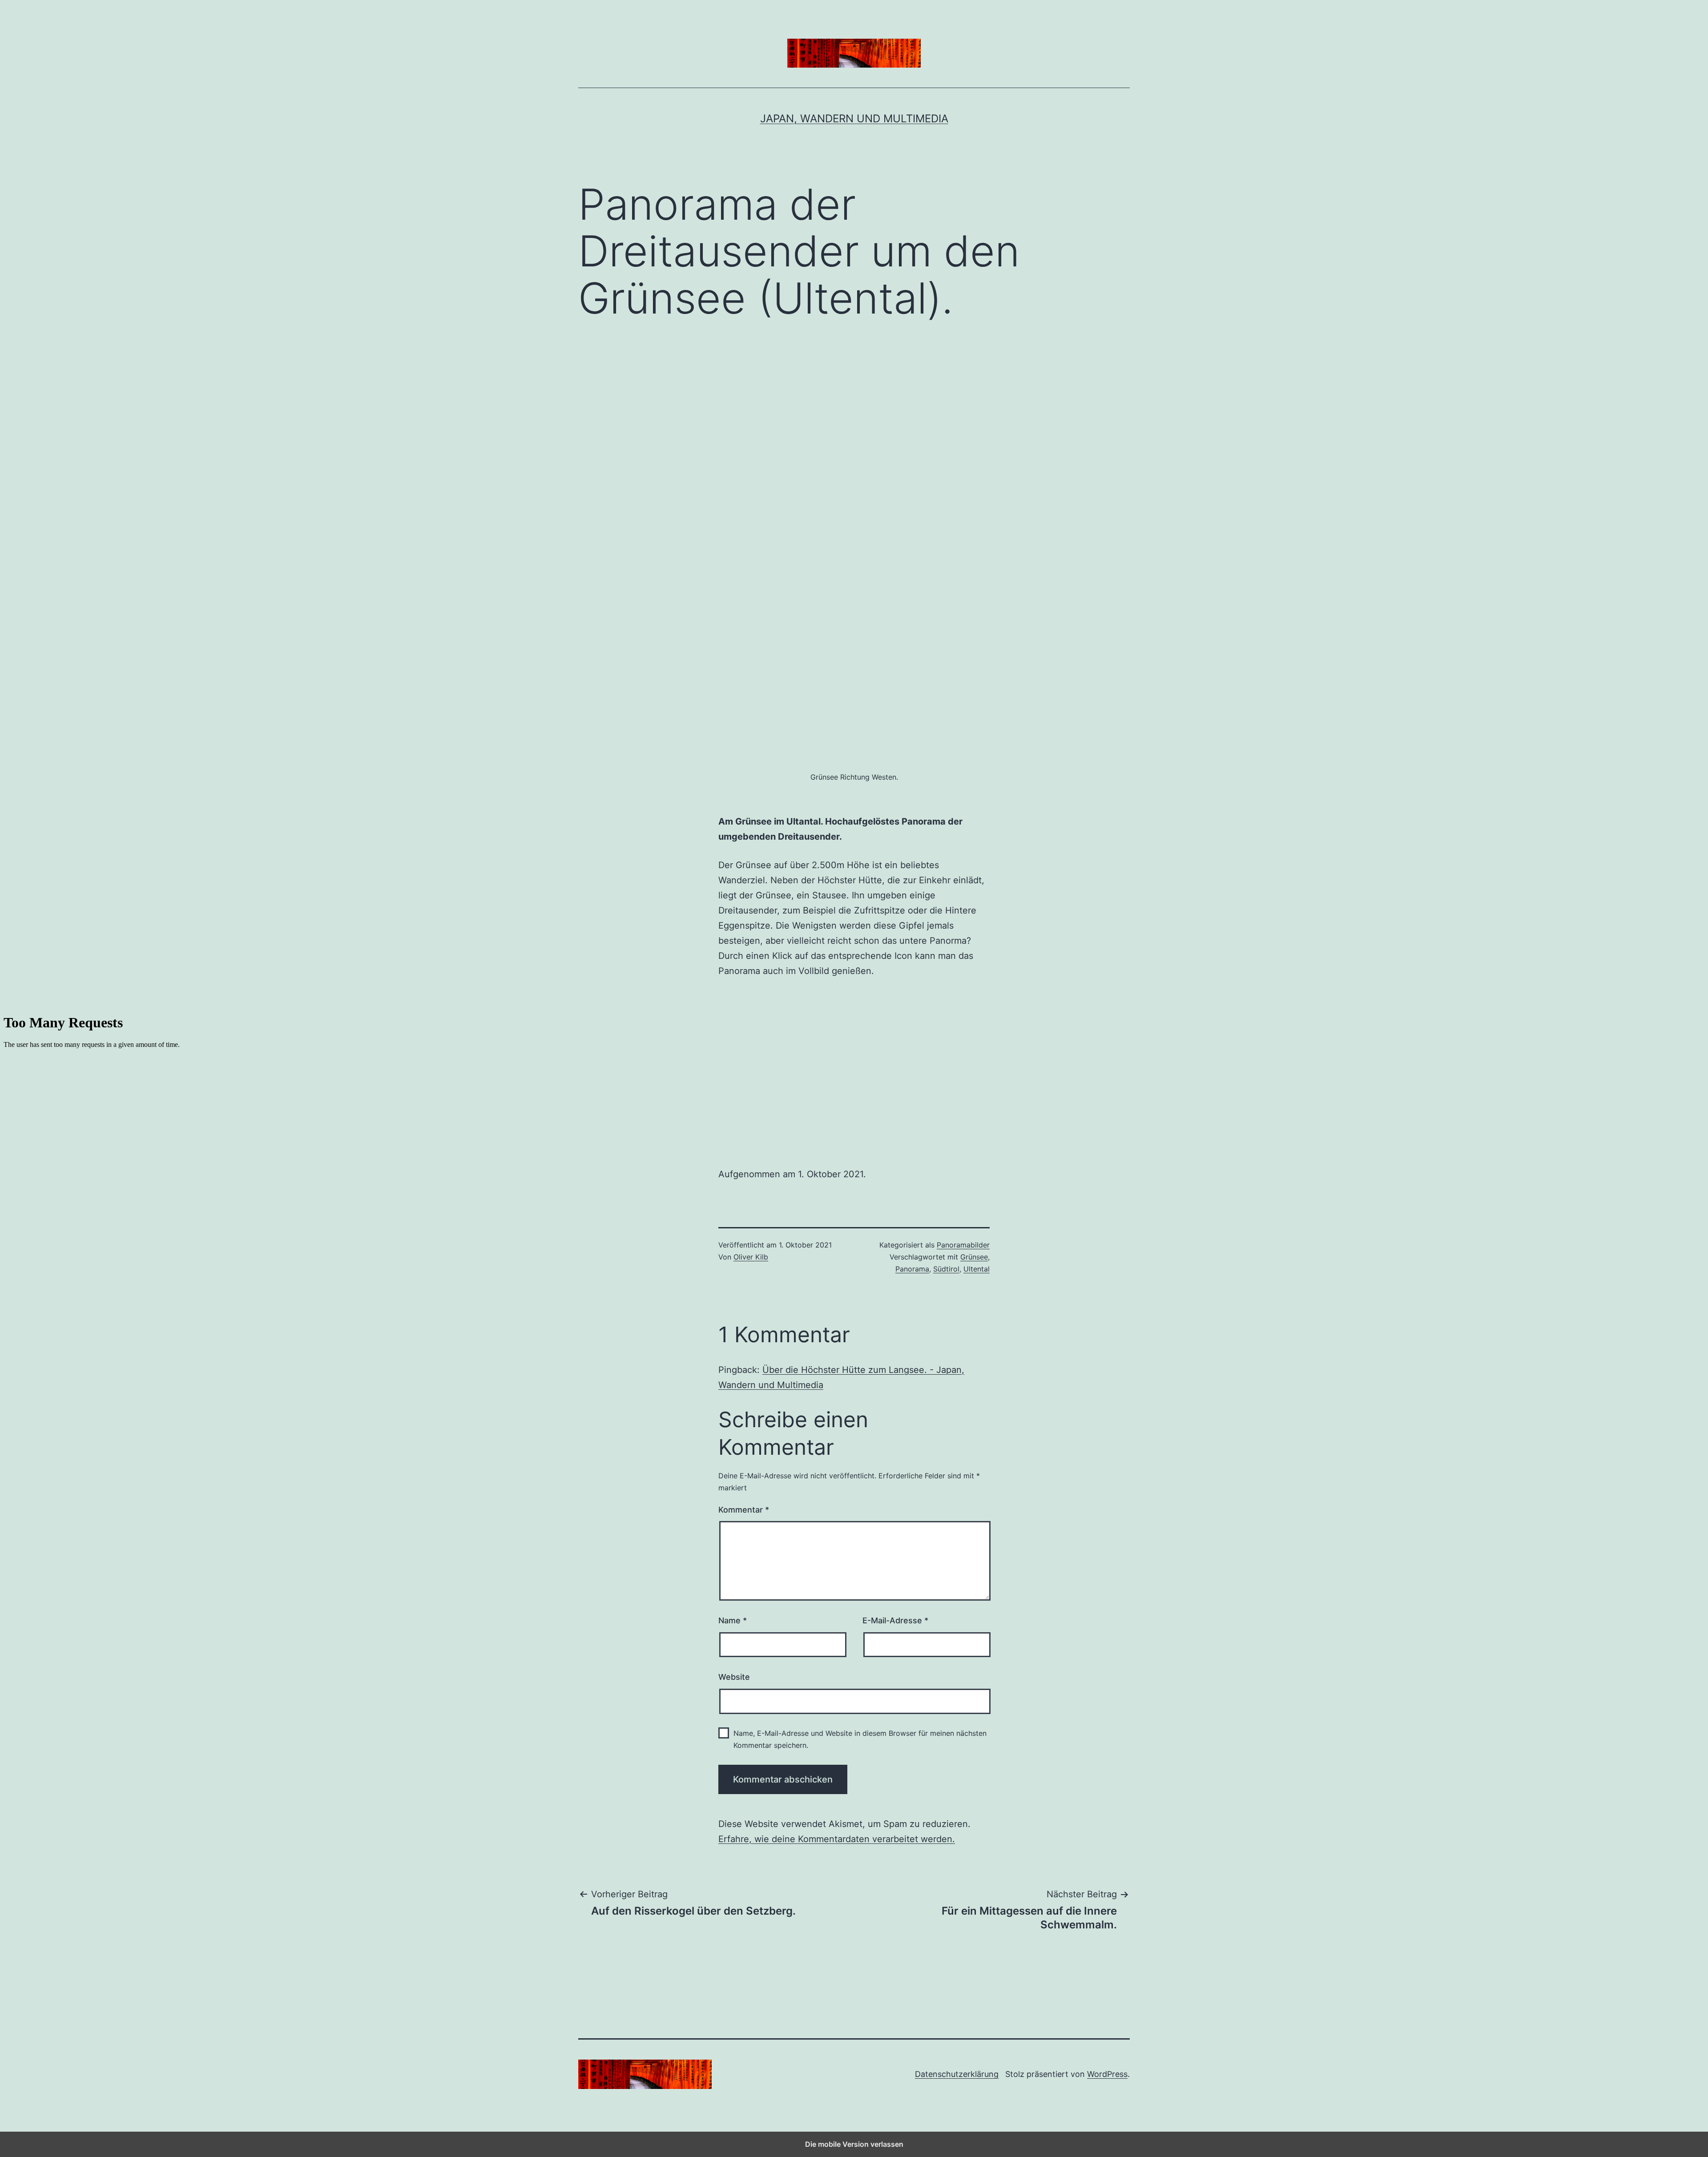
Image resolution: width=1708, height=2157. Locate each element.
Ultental (977, 1269)
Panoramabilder (963, 1245)
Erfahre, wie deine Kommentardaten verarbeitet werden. (837, 1839)
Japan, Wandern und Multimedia (854, 119)
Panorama (912, 1269)
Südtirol (946, 1269)
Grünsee (974, 1257)
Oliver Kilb (751, 1257)
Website (734, 1677)
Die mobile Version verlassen (854, 2144)
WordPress (1107, 2074)
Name (733, 1620)
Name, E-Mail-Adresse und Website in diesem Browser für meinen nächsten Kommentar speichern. (860, 1739)
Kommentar (744, 1510)
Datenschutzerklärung (957, 2074)
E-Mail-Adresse (895, 1620)
